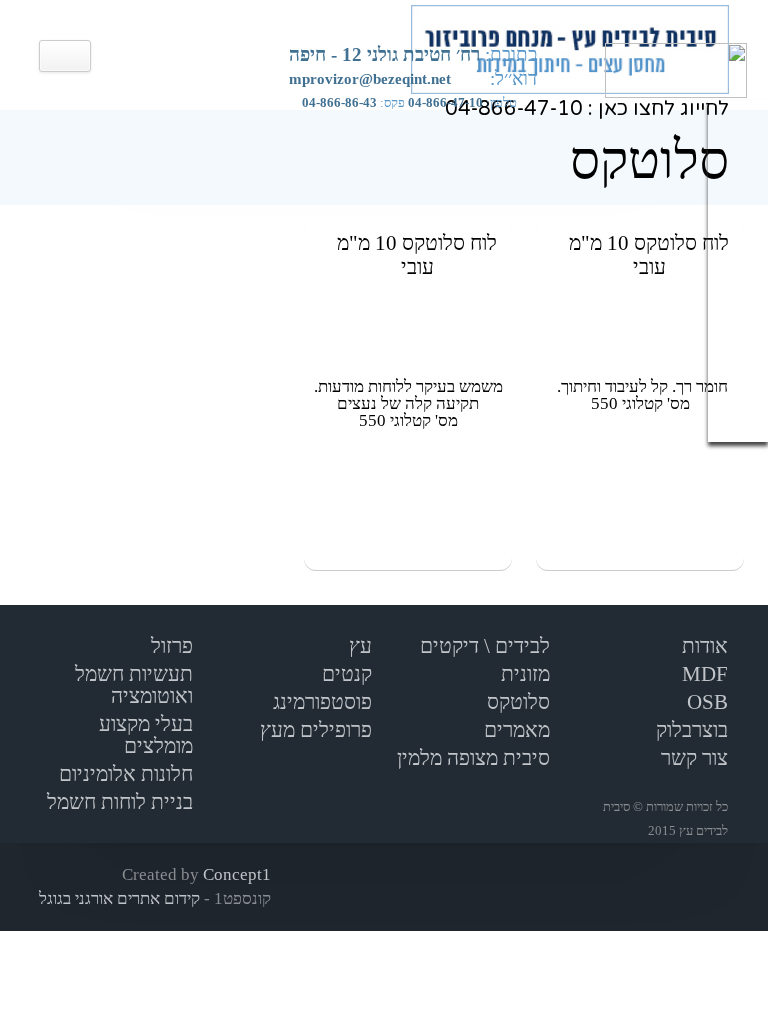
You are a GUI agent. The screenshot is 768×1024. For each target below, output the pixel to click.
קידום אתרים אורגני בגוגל (121, 898)
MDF (705, 674)
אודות (705, 646)
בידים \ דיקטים (480, 646)
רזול (166, 646)
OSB (707, 702)
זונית (519, 674)
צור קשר (694, 758)
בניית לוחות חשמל (120, 802)
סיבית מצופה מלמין (473, 758)
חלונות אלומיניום (126, 774)
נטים (341, 674)
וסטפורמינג (317, 702)
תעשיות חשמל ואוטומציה (134, 685)
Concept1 (237, 874)
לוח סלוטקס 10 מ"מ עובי (649, 255)
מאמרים (517, 730)
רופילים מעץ (310, 730)
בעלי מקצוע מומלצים (146, 735)
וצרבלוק (687, 730)
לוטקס (512, 702)
